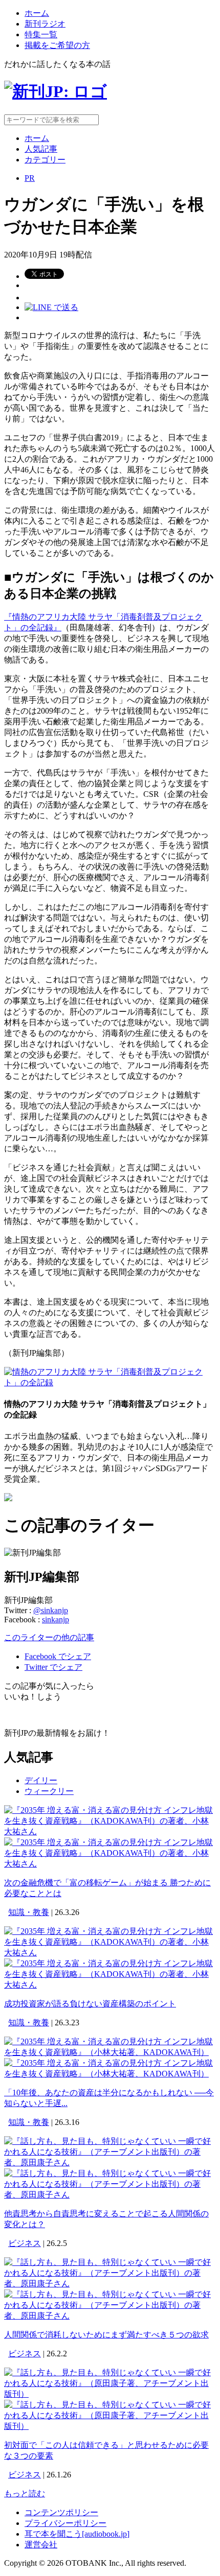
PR (30, 178)
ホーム (37, 13)
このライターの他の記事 (49, 1637)
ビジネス (25, 2243)
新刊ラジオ (45, 24)
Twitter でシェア (53, 1667)
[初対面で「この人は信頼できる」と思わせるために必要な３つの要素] (110, 2394)
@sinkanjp (51, 1610)
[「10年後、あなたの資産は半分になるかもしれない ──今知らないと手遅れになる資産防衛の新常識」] (110, 2052)
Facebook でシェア (58, 1656)
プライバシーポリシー (65, 2523)
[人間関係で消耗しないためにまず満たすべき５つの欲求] (110, 2284)
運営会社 (41, 2545)
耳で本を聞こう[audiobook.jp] (77, 2534)
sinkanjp (56, 1620)
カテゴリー (45, 160)
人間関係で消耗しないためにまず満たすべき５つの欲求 (106, 2335)
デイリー (41, 1780)
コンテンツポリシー (61, 2512)
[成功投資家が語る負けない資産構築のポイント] (110, 1953)
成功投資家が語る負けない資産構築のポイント (90, 2004)
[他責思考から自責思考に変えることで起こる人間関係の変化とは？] (110, 2163)
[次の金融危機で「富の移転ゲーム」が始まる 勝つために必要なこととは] (110, 1831)
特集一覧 (41, 34)
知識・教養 (29, 1912)
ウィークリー (49, 1791)
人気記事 (41, 149)
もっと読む (25, 2494)
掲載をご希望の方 (57, 45)
